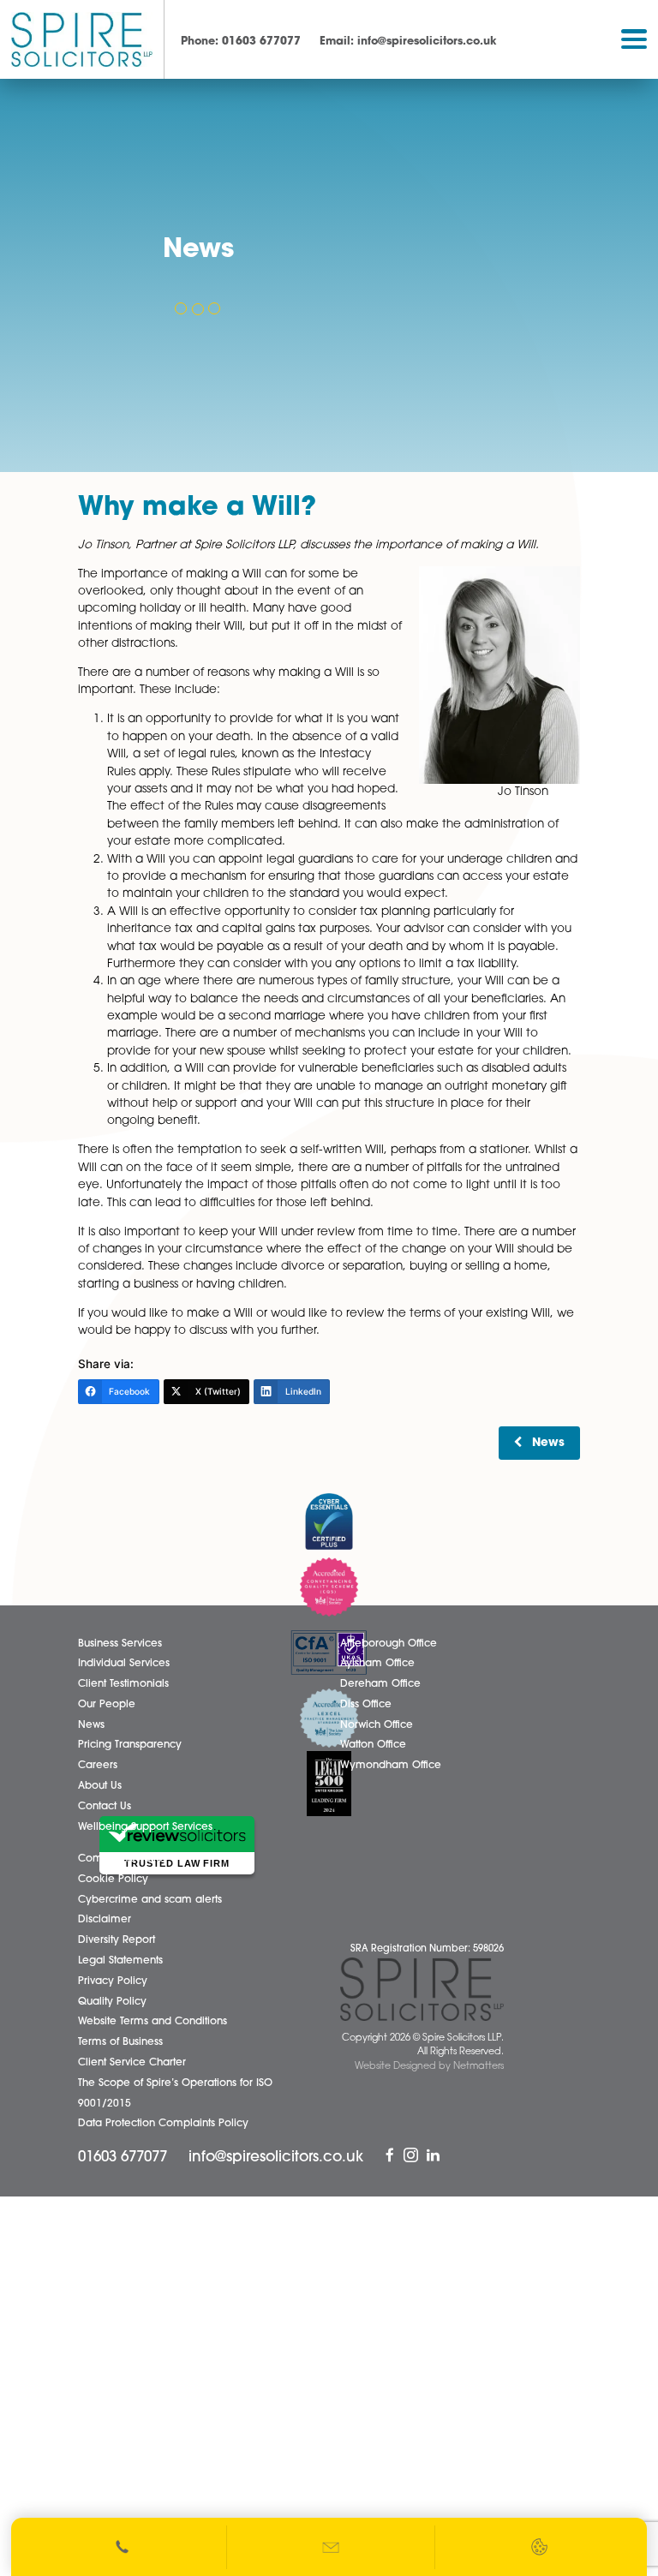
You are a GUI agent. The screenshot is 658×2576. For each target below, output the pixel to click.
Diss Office (366, 1705)
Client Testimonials (123, 1684)
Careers (98, 1766)
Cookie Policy (113, 1880)
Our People (107, 1705)
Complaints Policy (123, 1859)
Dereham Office (380, 1684)
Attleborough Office (389, 1644)
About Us (100, 1786)
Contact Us (105, 1807)
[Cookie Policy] (539, 2547)
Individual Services (124, 1664)
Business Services (120, 1644)
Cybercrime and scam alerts (150, 1900)
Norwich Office (377, 1725)
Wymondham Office (391, 1766)
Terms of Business (120, 2042)
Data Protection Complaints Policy (163, 2124)
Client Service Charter (132, 2063)
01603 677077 (241, 42)
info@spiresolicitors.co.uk (408, 42)
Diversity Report (117, 1940)
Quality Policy (112, 2002)
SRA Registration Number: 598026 (427, 1949)
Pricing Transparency (130, 1745)
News (548, 1443)
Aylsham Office (377, 1664)
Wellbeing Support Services (145, 1827)
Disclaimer (105, 1920)
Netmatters (479, 2067)
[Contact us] (332, 2547)
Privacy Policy (113, 1981)
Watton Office (373, 1745)
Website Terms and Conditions (153, 2022)
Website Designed (395, 2067)
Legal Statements (120, 1961)
